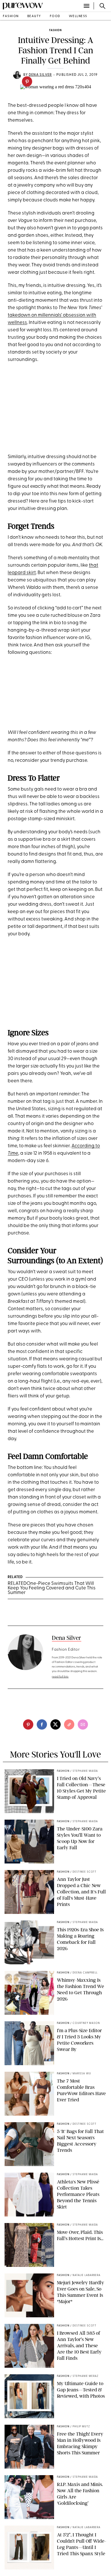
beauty (34, 16)
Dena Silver (40, 75)
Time (13, 1153)
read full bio (60, 1677)
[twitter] (55, 1724)
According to (86, 1146)
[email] (83, 1724)
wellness (78, 16)
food (55, 16)
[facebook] (42, 1724)
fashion (11, 16)
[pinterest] (27, 81)
